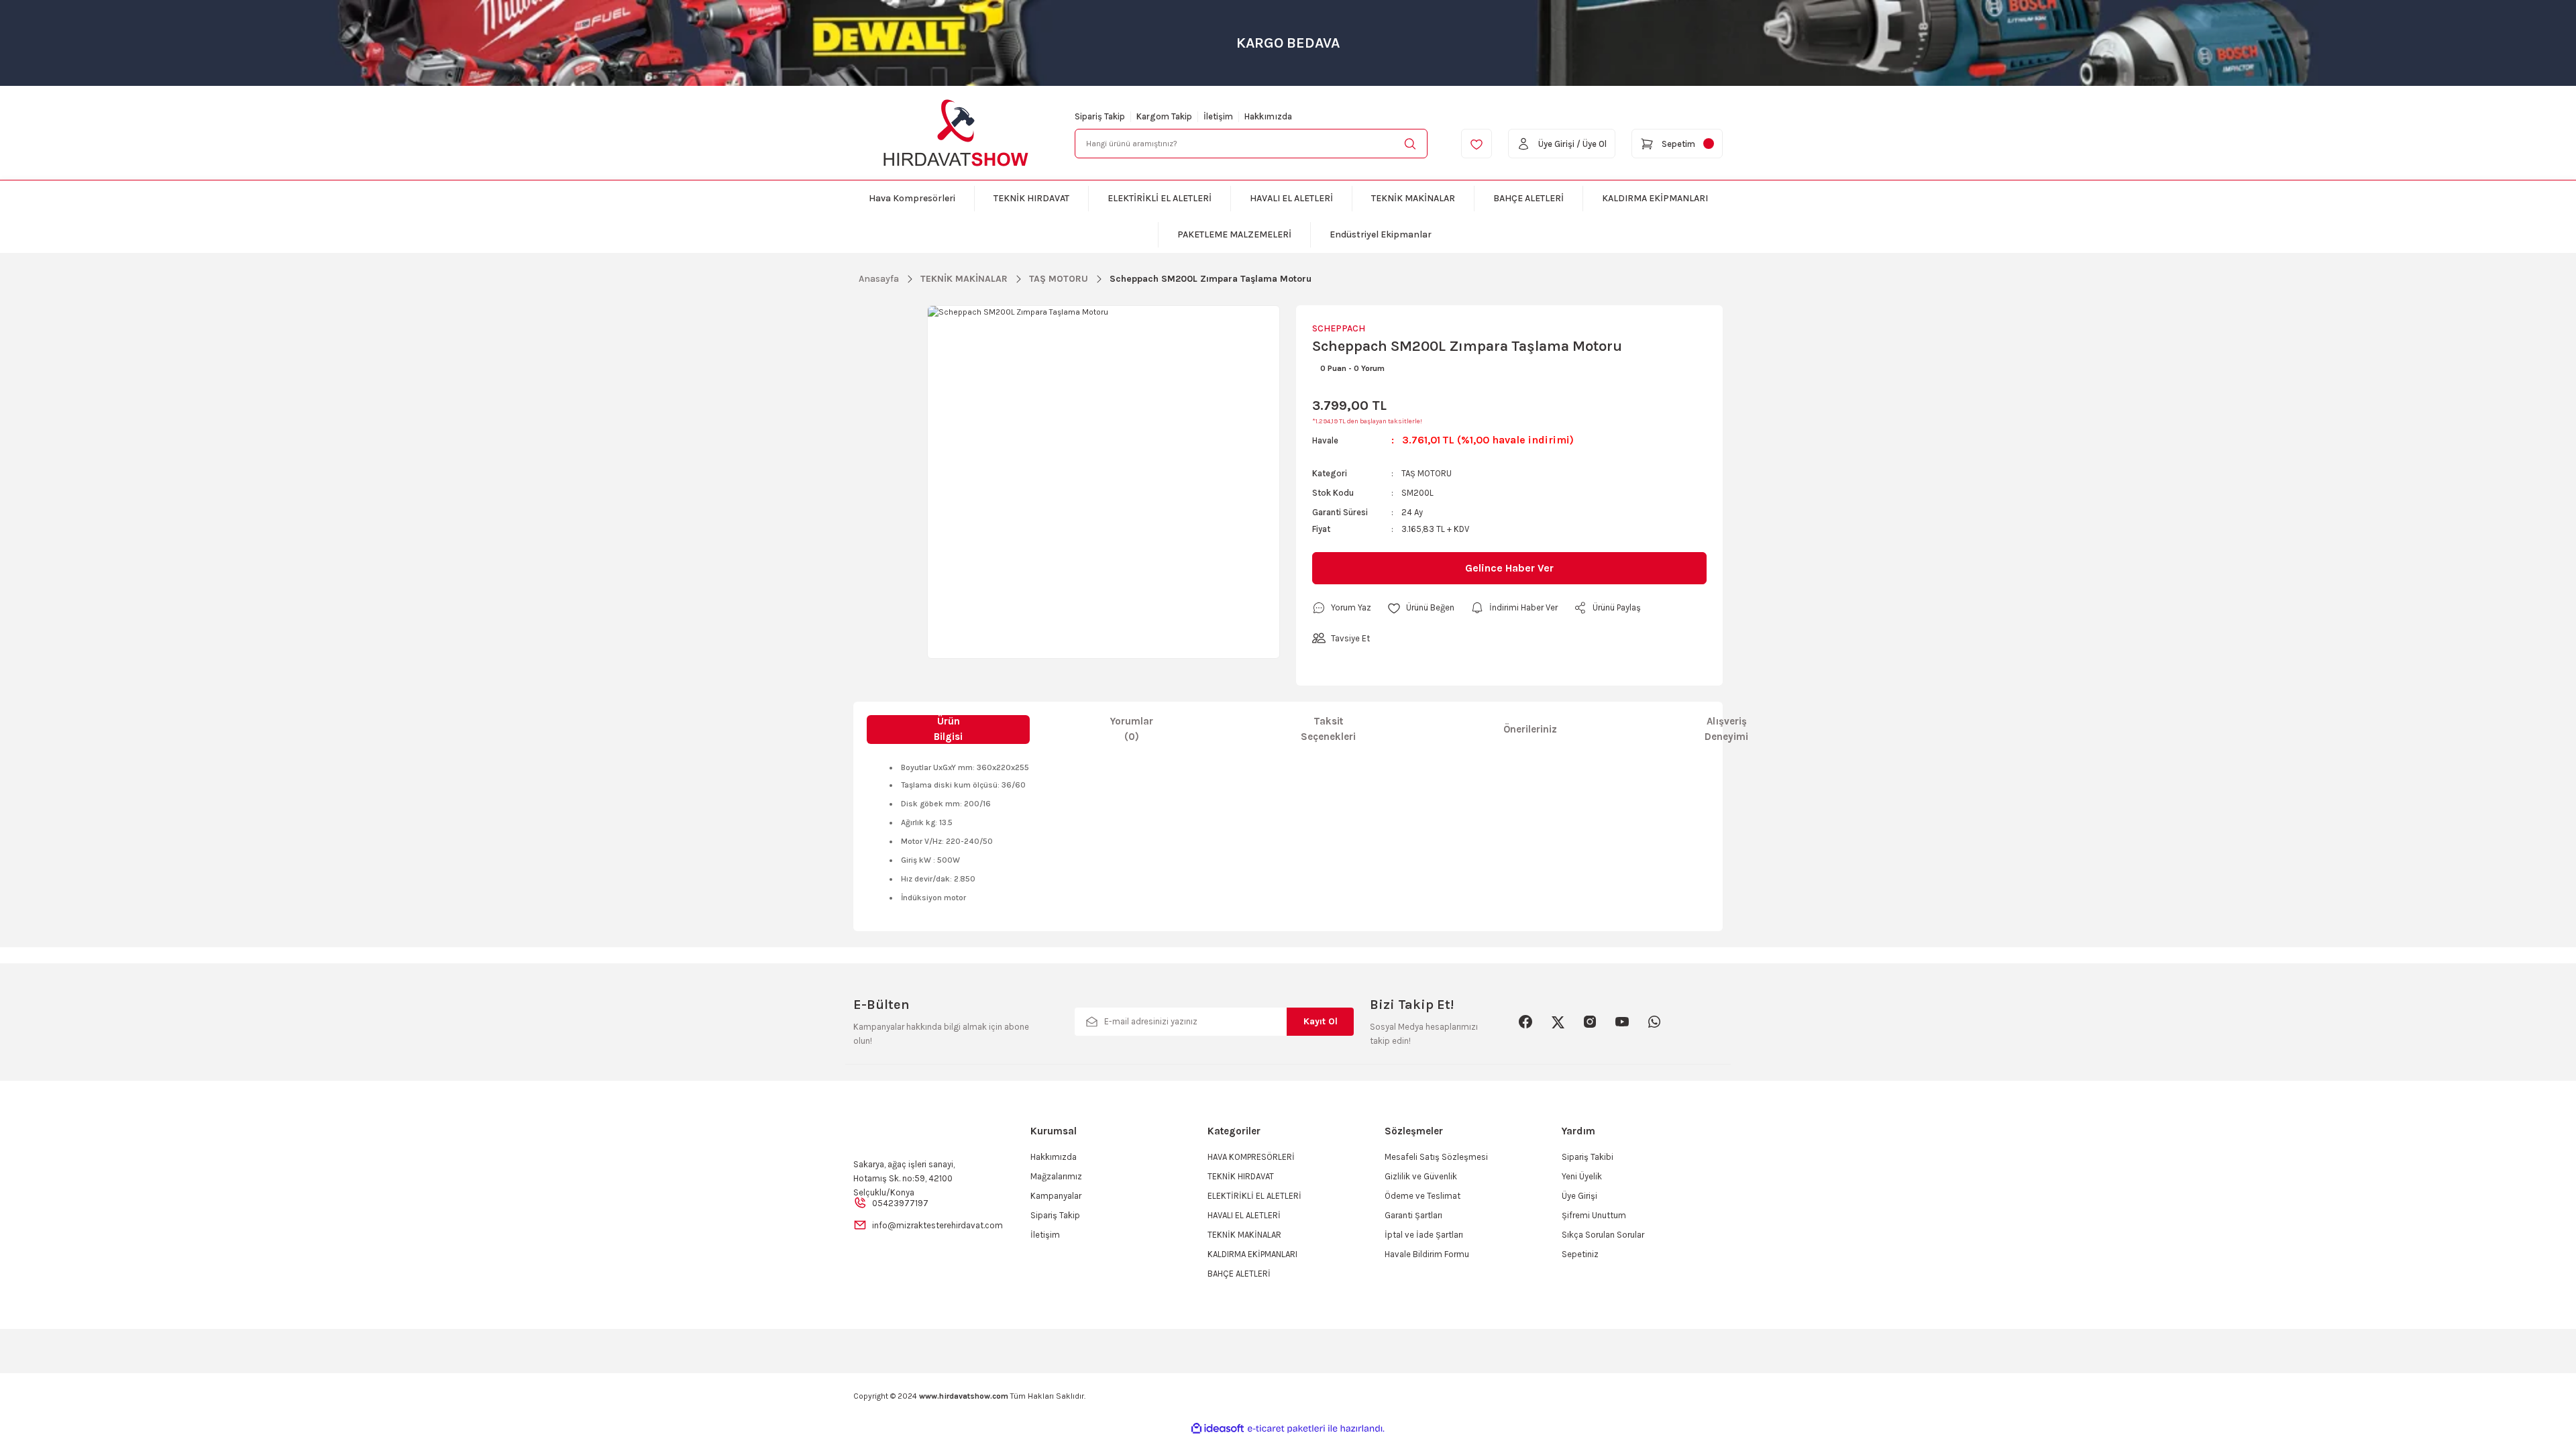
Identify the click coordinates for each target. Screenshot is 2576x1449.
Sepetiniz (1580, 1254)
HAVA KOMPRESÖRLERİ (1251, 1157)
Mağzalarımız (1056, 1176)
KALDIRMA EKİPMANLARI (1252, 1254)
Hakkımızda (1054, 1157)
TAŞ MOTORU (1427, 473)
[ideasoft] (1218, 1429)
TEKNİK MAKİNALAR (1244, 1235)
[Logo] (956, 133)
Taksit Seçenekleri (1328, 729)
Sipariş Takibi (1588, 1157)
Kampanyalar (1056, 1196)
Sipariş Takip (1055, 1215)
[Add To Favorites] (1421, 608)
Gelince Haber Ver (1509, 568)
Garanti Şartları (1413, 1215)
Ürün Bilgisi (948, 729)
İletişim (1045, 1235)
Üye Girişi (1579, 1196)
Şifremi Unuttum (1594, 1215)
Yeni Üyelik (1582, 1176)
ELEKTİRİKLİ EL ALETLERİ (1254, 1196)
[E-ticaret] (1286, 1429)
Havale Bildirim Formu (1427, 1254)
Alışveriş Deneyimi (1726, 729)
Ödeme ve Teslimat (1423, 1196)
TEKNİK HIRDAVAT (1241, 1176)
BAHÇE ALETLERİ (1239, 1274)
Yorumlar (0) (1132, 729)
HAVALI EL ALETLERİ (1244, 1215)
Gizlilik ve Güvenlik (1421, 1176)
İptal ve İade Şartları (1424, 1235)
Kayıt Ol (1321, 1021)
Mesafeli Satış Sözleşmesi (1436, 1157)
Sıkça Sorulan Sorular (1603, 1235)
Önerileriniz (1530, 729)
